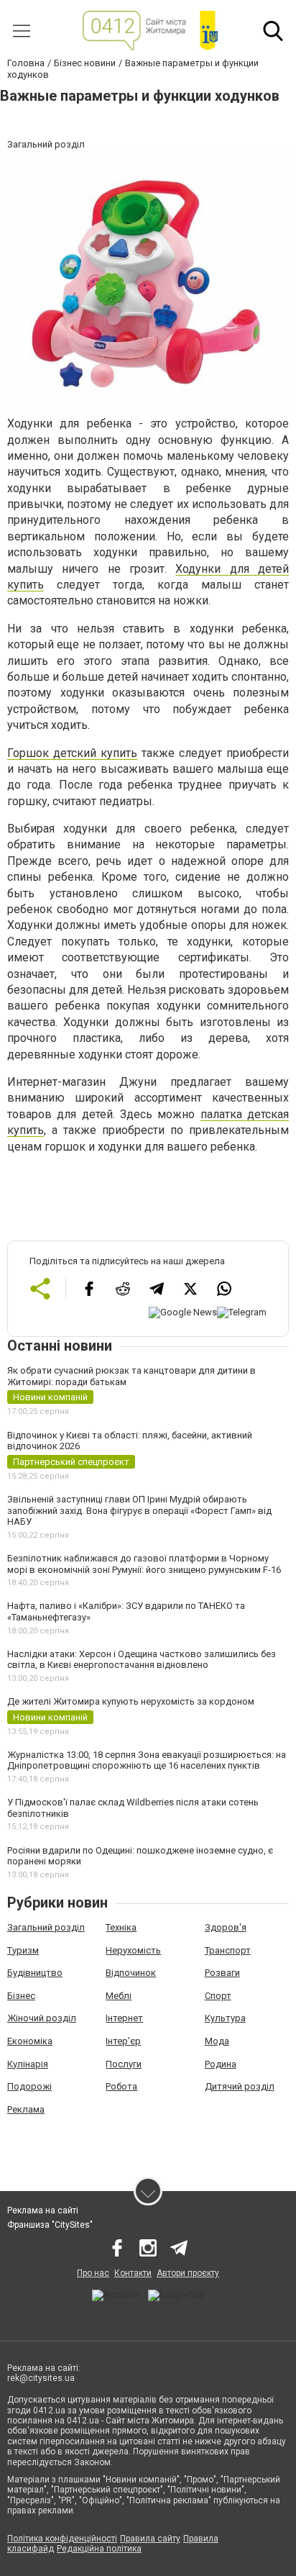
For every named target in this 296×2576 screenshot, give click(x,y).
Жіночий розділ (42, 2018)
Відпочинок (131, 1973)
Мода (217, 2041)
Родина (221, 2064)
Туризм (23, 1950)
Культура (225, 2018)
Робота (121, 2086)
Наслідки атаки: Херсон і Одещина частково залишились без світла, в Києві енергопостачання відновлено (142, 1660)
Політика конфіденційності (62, 2539)
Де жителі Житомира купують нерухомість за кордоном (131, 1701)
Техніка (121, 1927)
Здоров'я (226, 1927)
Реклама (26, 2109)
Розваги (222, 1973)
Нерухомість (133, 1950)
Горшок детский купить (72, 753)
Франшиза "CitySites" (50, 2225)
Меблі (119, 1996)
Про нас (93, 2273)
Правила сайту (150, 2539)
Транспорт (228, 1950)
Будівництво (35, 1973)
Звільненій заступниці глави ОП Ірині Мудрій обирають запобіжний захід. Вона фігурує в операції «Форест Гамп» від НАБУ (139, 1510)
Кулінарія (28, 2064)
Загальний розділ (46, 1927)
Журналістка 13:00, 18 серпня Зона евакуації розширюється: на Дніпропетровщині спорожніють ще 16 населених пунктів (147, 1760)
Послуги (124, 2064)
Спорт (218, 1996)
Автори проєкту (188, 2273)
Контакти (133, 2273)
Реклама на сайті (43, 2210)
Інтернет (124, 2018)
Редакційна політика (99, 2549)
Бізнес (21, 1996)
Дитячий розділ (240, 2086)
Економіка (30, 2041)
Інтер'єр (123, 2041)
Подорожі (29, 2086)
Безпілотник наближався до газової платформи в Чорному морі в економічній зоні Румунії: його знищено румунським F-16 (144, 1564)
